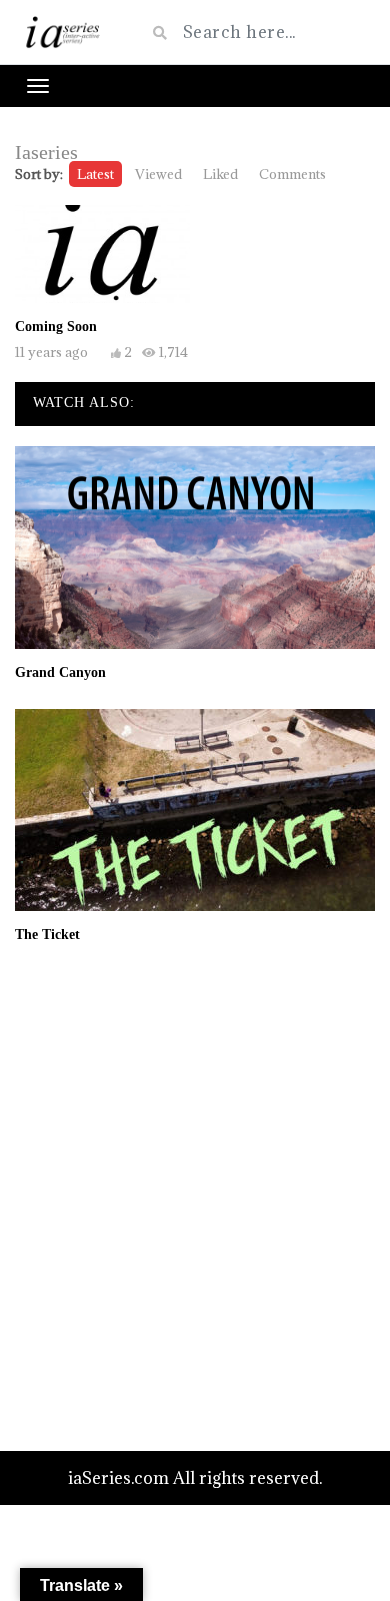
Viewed (158, 174)
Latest (95, 174)
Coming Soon (56, 326)
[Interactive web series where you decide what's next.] (65, 32)
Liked (220, 174)
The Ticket (47, 934)
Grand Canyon (60, 672)
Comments (292, 174)
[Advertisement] (195, 1196)
